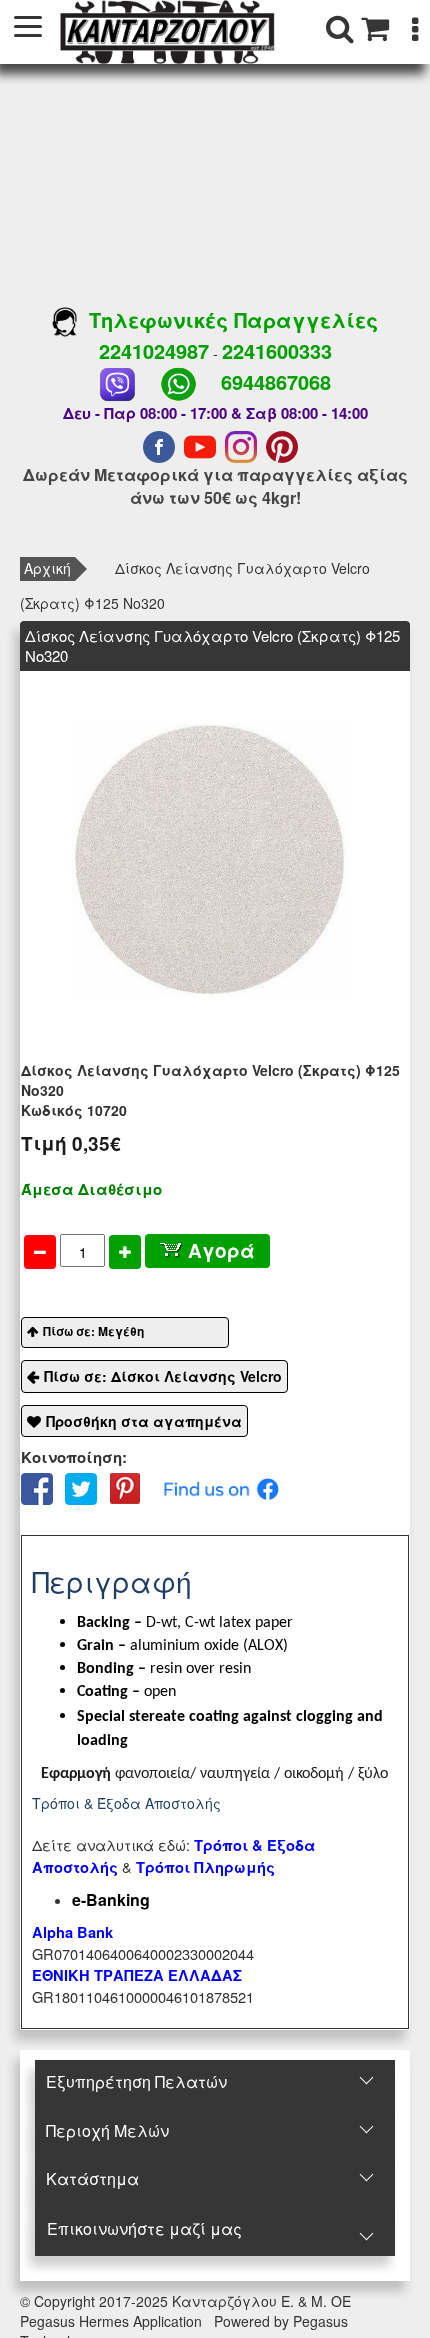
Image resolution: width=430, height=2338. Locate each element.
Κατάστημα (92, 2178)
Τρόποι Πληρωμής (205, 1867)
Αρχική (47, 568)
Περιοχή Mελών (107, 2130)
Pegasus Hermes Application (113, 2321)
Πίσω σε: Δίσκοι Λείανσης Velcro (163, 1376)
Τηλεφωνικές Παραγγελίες (227, 319)
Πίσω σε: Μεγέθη (93, 1331)
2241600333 (277, 350)
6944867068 (276, 381)
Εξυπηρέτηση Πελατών (136, 2081)
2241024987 (154, 350)
